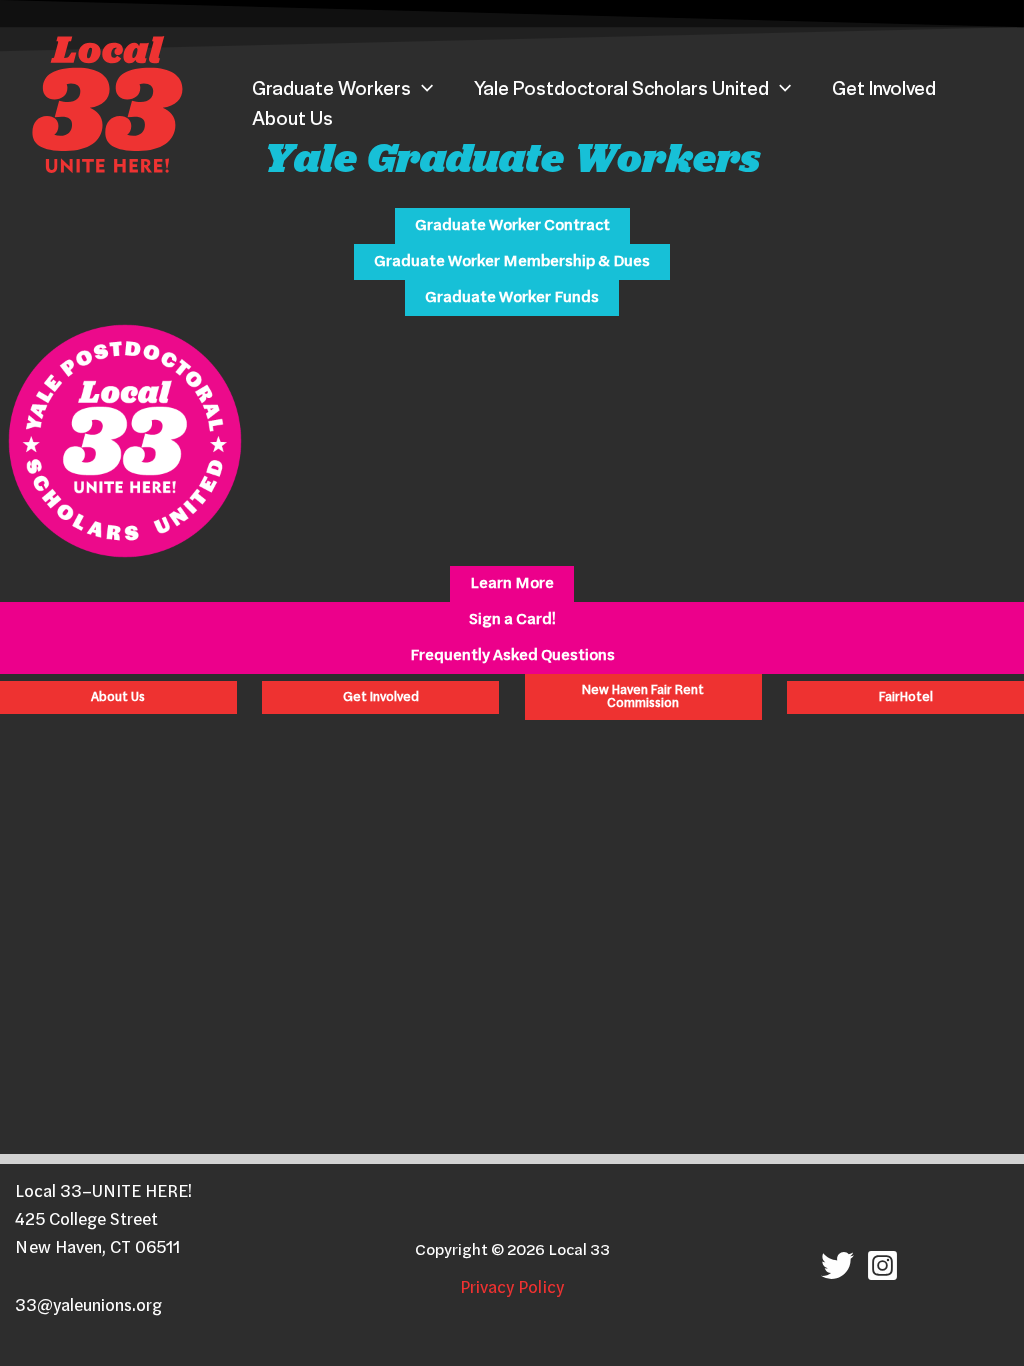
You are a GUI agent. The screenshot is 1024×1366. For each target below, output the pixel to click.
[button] (422, 90)
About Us (292, 120)
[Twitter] (837, 1265)
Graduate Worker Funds (512, 298)
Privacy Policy (512, 1288)
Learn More (512, 584)
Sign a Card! (512, 620)
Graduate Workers (331, 90)
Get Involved (884, 90)
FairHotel (906, 697)
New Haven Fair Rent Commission (643, 697)
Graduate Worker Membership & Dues (512, 262)
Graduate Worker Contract (512, 226)
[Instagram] (882, 1265)
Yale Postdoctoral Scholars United (621, 90)
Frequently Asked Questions (512, 656)
